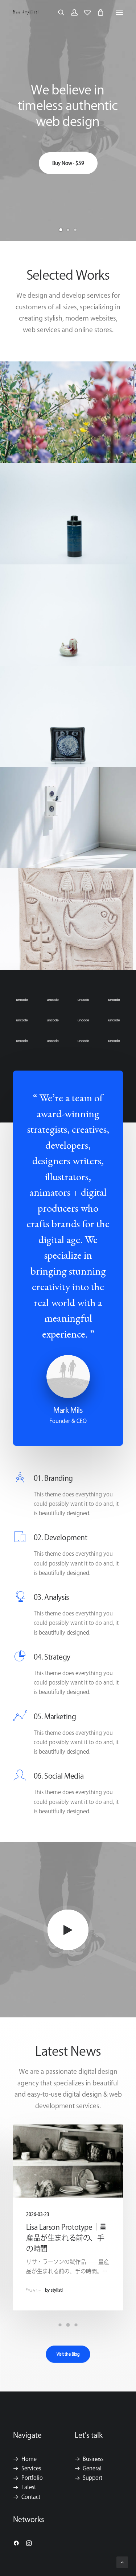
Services (31, 2468)
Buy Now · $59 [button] (68, 190)
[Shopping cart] (97, 12)
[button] (119, 12)
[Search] (58, 12)
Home (29, 2459)
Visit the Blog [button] (68, 2354)
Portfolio (32, 2478)
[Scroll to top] (122, 2562)
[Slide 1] (61, 230)
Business (93, 2459)
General (92, 2468)
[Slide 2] (68, 230)
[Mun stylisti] (26, 12)
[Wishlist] (84, 12)
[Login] (71, 12)
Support (92, 2478)
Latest (29, 2487)
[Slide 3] (75, 230)
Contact (31, 2497)
